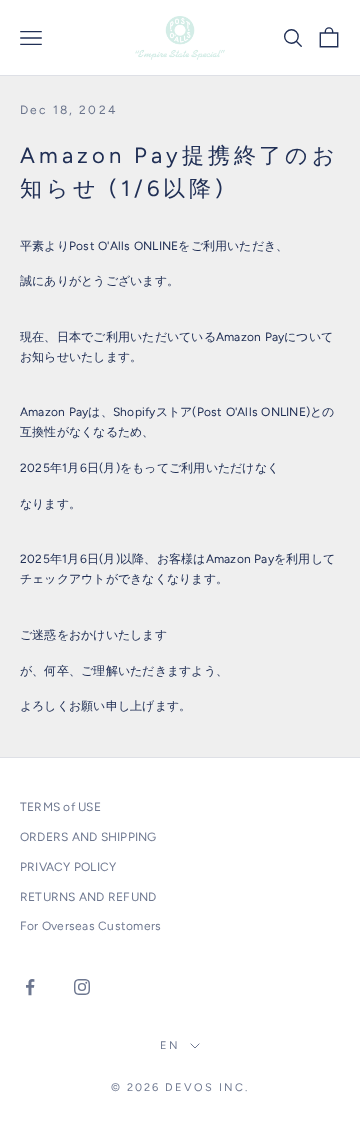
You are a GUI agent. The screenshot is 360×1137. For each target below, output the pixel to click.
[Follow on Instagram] (82, 987)
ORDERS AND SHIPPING (88, 837)
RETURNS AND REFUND (88, 897)
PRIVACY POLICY (68, 867)
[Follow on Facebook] (30, 987)
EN (170, 1045)
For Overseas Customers (90, 926)
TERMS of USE (60, 807)
